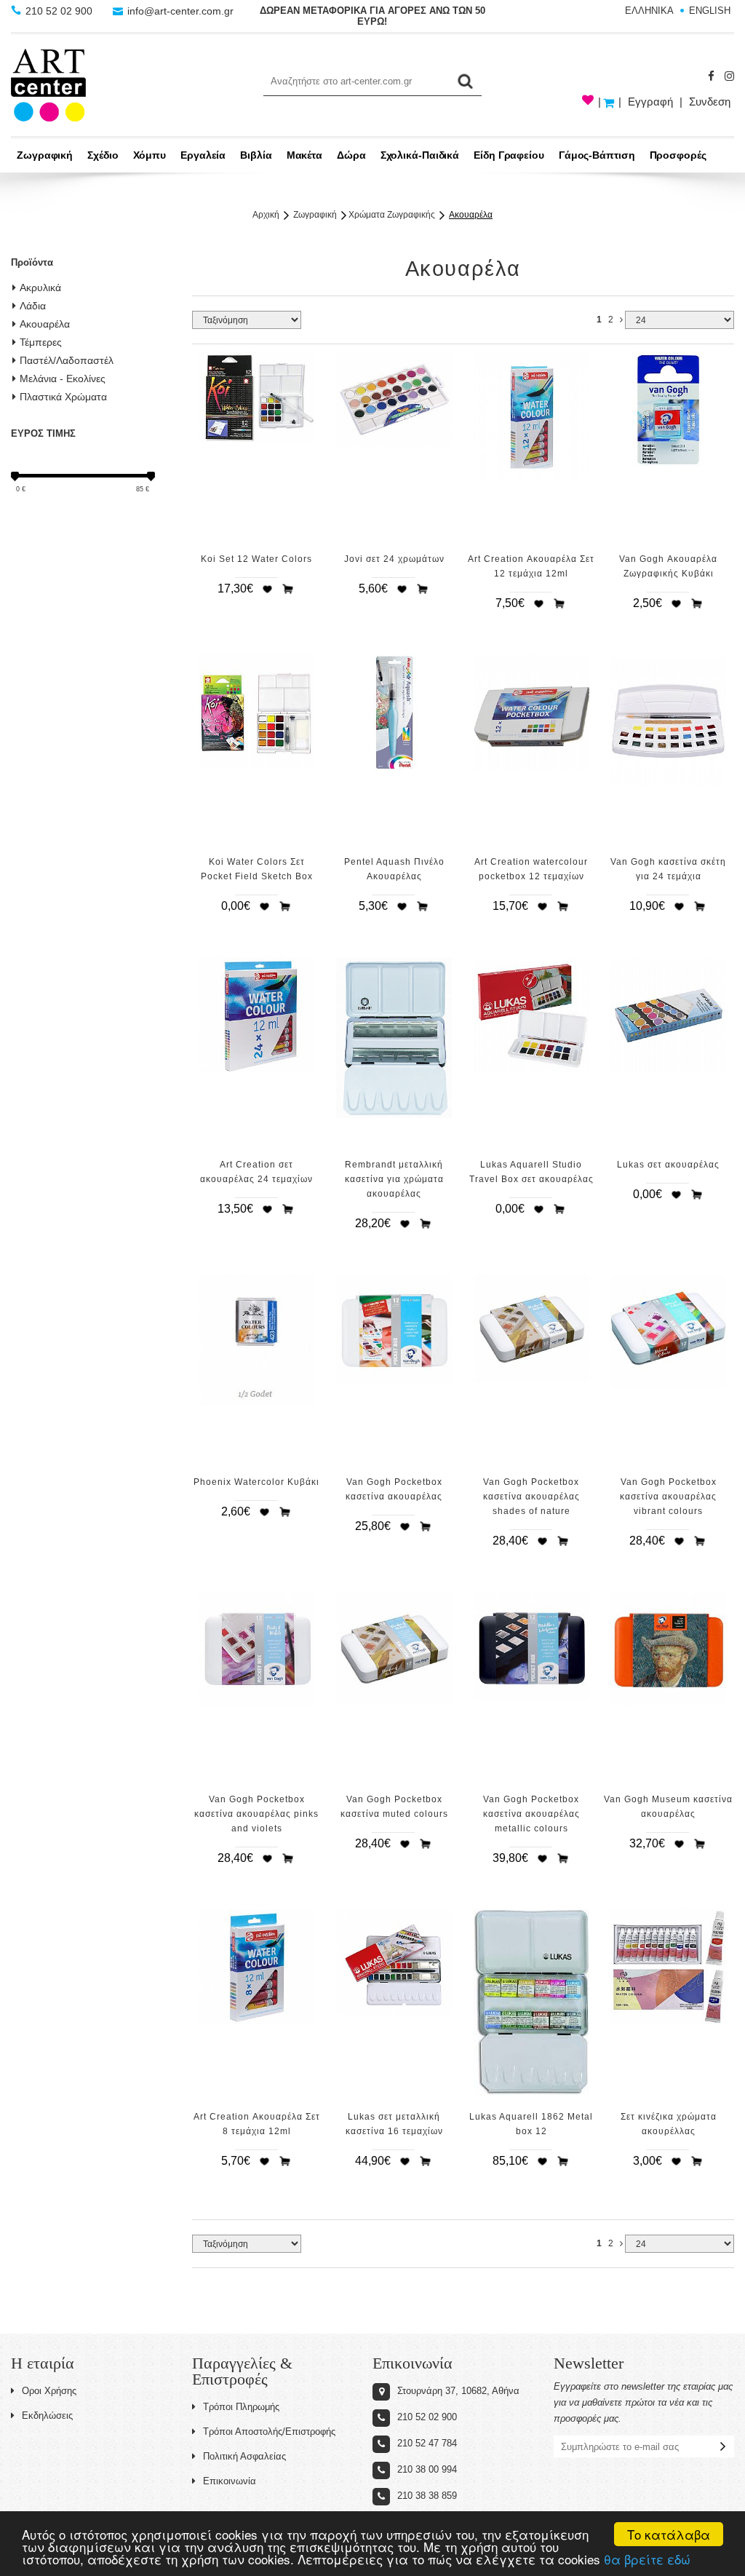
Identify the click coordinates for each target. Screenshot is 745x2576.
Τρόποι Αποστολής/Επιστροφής (269, 2432)
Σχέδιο (103, 155)
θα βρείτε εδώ (647, 2559)
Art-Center (48, 85)
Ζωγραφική (45, 155)
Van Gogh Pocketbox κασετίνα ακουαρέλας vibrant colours (668, 1497)
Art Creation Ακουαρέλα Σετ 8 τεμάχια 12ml (257, 2124)
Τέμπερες (41, 342)
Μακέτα (304, 155)
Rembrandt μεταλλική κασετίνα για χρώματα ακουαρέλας (394, 1179)
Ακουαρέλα (45, 324)
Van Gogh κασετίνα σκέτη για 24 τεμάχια (668, 869)
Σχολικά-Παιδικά (420, 155)
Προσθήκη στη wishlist (267, 589)
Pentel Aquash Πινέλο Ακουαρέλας (394, 869)
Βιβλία (256, 155)
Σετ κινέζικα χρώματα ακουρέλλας (669, 2124)
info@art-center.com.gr (179, 11)
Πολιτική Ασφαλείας (244, 2456)
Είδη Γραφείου (509, 155)
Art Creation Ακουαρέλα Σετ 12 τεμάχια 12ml (531, 566)
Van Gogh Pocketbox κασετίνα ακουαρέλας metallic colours (531, 1814)
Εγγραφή (650, 102)
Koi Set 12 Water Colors (256, 559)
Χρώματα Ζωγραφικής (392, 215)
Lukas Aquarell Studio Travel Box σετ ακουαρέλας (531, 1172)
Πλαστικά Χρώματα (63, 397)
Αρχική (266, 215)
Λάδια (33, 306)
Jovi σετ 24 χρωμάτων (394, 559)
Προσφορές (678, 155)
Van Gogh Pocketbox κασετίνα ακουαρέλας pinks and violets (256, 1814)
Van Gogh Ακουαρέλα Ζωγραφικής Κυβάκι (668, 566)
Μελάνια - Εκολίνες (63, 379)
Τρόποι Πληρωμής (241, 2407)
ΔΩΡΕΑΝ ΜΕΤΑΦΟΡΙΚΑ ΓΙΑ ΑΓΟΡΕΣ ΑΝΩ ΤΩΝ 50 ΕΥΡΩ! (372, 16)
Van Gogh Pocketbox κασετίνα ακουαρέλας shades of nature (531, 1497)
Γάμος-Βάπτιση (597, 155)
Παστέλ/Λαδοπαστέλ (67, 360)
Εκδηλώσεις (47, 2416)
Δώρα (351, 155)
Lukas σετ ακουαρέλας (668, 1165)
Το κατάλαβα (669, 2534)
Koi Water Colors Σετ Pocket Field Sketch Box (257, 869)
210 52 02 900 (59, 11)
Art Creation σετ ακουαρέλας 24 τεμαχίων (256, 1172)
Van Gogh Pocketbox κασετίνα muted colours (394, 1807)
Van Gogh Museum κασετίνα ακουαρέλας (668, 1807)
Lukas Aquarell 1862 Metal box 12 (531, 2124)
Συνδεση (710, 102)
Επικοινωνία (230, 2481)
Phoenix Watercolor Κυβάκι (256, 1482)
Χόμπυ (150, 155)
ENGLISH (710, 11)
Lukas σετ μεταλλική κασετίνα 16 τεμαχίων (394, 2124)
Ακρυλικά (40, 288)
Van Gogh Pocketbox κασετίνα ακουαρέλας (394, 1489)
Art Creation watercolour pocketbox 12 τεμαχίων (531, 869)
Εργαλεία (203, 155)
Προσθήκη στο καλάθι (288, 589)
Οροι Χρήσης (49, 2391)
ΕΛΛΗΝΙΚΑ (649, 11)
